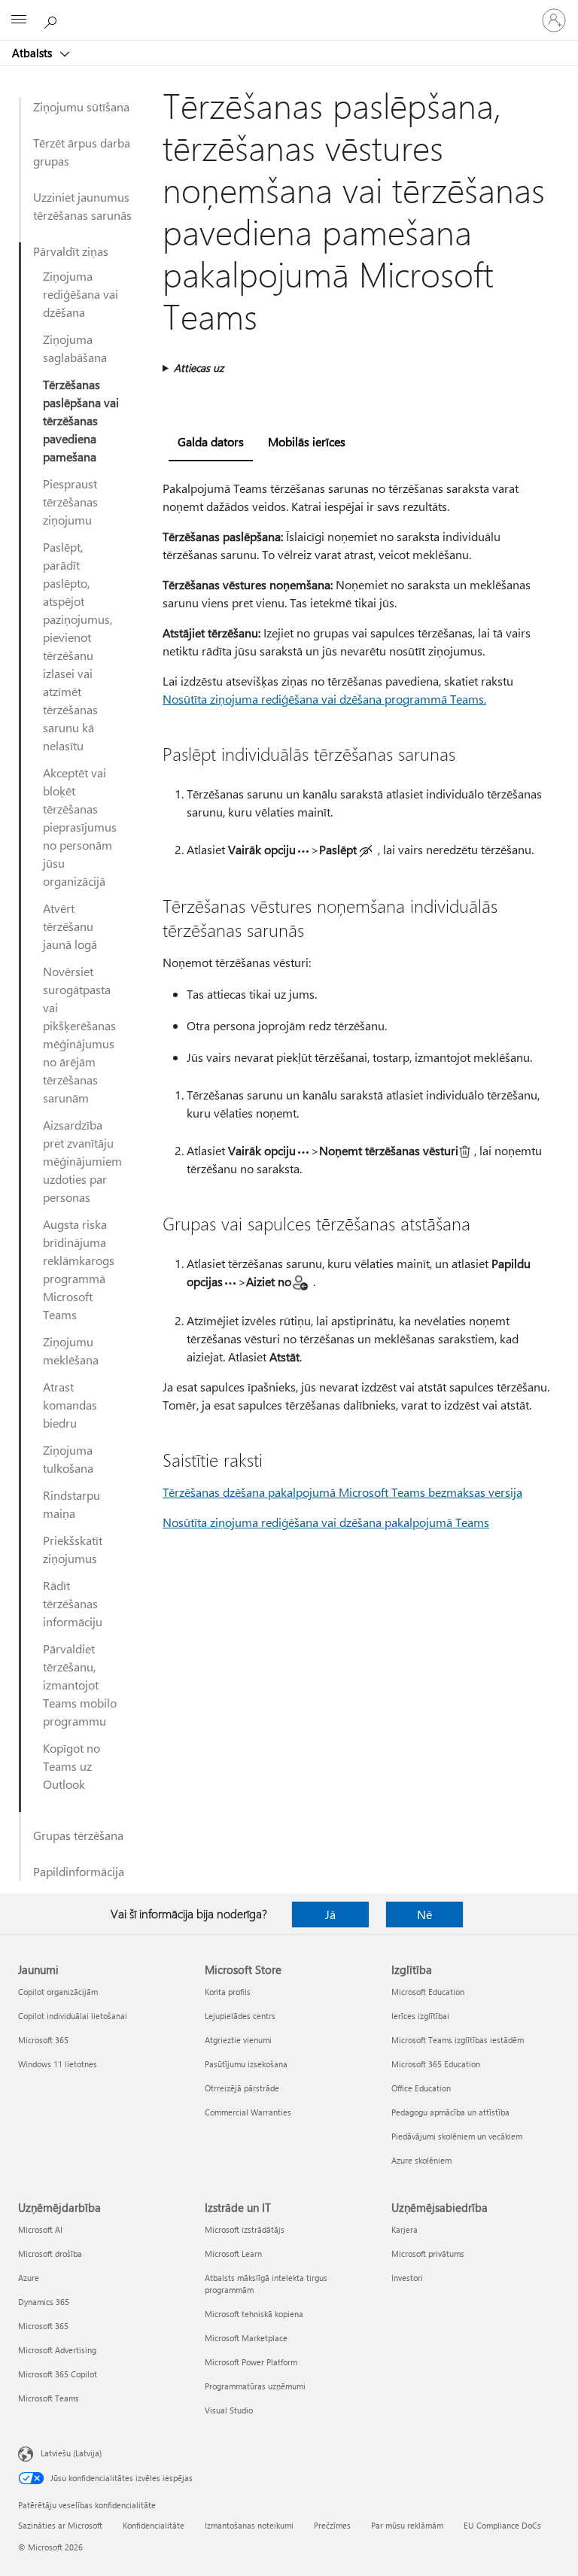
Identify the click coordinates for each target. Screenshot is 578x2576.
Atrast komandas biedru (70, 1405)
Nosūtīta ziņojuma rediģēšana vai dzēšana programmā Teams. (324, 699)
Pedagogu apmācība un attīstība (450, 2112)
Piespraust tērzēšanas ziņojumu (70, 502)
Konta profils (228, 1992)
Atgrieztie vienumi (238, 2040)
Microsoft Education (428, 1992)
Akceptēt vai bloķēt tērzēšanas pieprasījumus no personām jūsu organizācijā (80, 827)
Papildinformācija (79, 1871)
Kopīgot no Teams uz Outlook (71, 1766)
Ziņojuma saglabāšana (75, 348)
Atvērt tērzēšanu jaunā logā (70, 926)
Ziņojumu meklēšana (71, 1350)
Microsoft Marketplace (246, 2338)
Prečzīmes (332, 2525)
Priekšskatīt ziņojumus (73, 1549)
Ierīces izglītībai (420, 2016)
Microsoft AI (40, 2229)
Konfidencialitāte (154, 2525)
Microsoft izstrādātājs (245, 2229)
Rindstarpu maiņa (71, 1504)
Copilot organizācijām (58, 1992)
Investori (407, 2278)
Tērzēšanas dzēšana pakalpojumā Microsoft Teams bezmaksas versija (342, 1492)
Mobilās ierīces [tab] (307, 441)
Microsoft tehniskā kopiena (254, 2314)
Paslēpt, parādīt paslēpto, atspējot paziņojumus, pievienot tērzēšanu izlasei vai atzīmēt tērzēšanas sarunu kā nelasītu (78, 646)
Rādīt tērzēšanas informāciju (73, 1603)
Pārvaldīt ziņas (71, 251)
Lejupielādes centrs (240, 2016)
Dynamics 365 (44, 2302)
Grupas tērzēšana (78, 1835)
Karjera (405, 2229)
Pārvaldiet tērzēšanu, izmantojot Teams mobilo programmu (80, 1685)
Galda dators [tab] (211, 441)
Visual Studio (229, 2410)
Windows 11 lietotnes (58, 2064)
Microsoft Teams (49, 2398)
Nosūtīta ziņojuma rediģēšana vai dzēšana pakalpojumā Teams (326, 1522)
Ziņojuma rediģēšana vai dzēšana (81, 294)
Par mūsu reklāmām (407, 2525)
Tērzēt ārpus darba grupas (82, 152)
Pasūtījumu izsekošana (246, 2064)
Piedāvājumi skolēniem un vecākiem (457, 2136)
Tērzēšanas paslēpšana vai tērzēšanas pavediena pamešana (81, 420)
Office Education (421, 2088)
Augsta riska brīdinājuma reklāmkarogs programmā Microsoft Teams (79, 1269)
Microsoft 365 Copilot (58, 2374)
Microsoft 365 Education (436, 2064)
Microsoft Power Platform (251, 2362)
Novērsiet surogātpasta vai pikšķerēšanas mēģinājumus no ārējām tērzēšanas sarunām (79, 1034)
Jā (330, 1914)
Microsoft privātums (428, 2254)
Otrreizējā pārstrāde (242, 2088)
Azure (29, 2278)
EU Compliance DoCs (502, 2525)
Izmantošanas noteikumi (249, 2525)
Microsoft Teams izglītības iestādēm (458, 2040)
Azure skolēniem (421, 2160)
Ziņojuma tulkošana (68, 1459)
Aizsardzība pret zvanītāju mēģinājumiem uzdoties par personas (82, 1161)
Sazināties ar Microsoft (60, 2525)
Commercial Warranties (248, 2112)
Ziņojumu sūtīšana (81, 106)
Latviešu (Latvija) (71, 2453)
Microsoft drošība (50, 2254)
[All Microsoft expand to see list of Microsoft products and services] (19, 20)
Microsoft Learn (233, 2254)
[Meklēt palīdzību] (53, 20)
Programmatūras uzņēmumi (255, 2386)
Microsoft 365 (43, 2040)
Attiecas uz (199, 368)
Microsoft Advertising (57, 2350)
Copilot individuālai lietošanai (73, 2016)
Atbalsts (33, 53)
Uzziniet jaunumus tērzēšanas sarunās (82, 206)
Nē (424, 1914)
